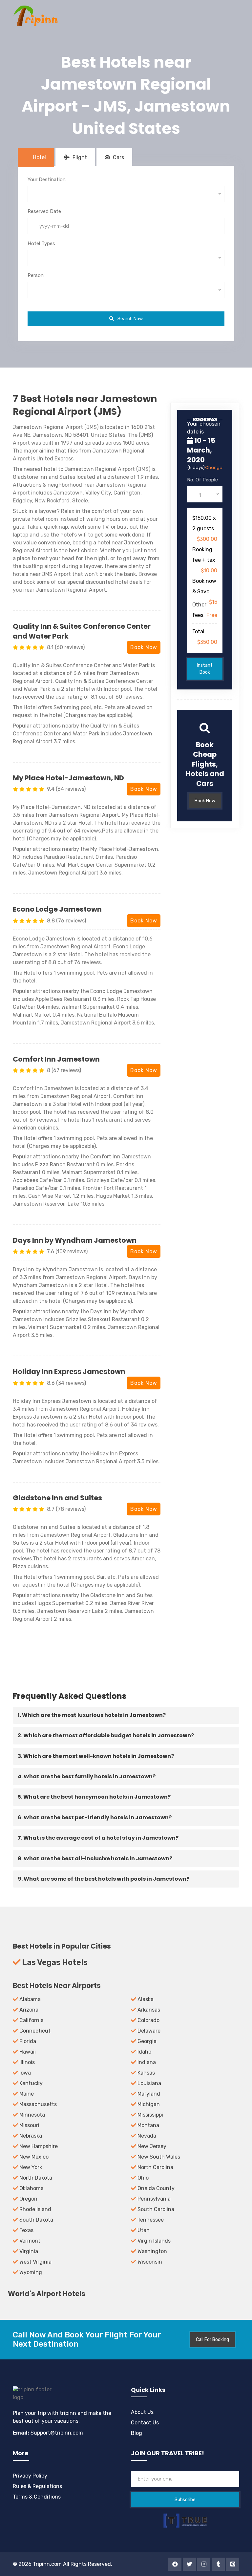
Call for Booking (212, 2340)
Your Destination (47, 179)
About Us (142, 2412)
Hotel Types (41, 243)
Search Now (130, 319)
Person (36, 275)
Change (214, 467)
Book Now (144, 647)
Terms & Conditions (37, 2497)
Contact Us (145, 2423)
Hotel (39, 157)
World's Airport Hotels (47, 2294)
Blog (136, 2433)
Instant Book (205, 669)
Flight (79, 157)
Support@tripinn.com (56, 2433)
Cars (118, 157)
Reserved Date (44, 211)
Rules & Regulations (37, 2486)
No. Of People (202, 480)
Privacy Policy (30, 2476)
